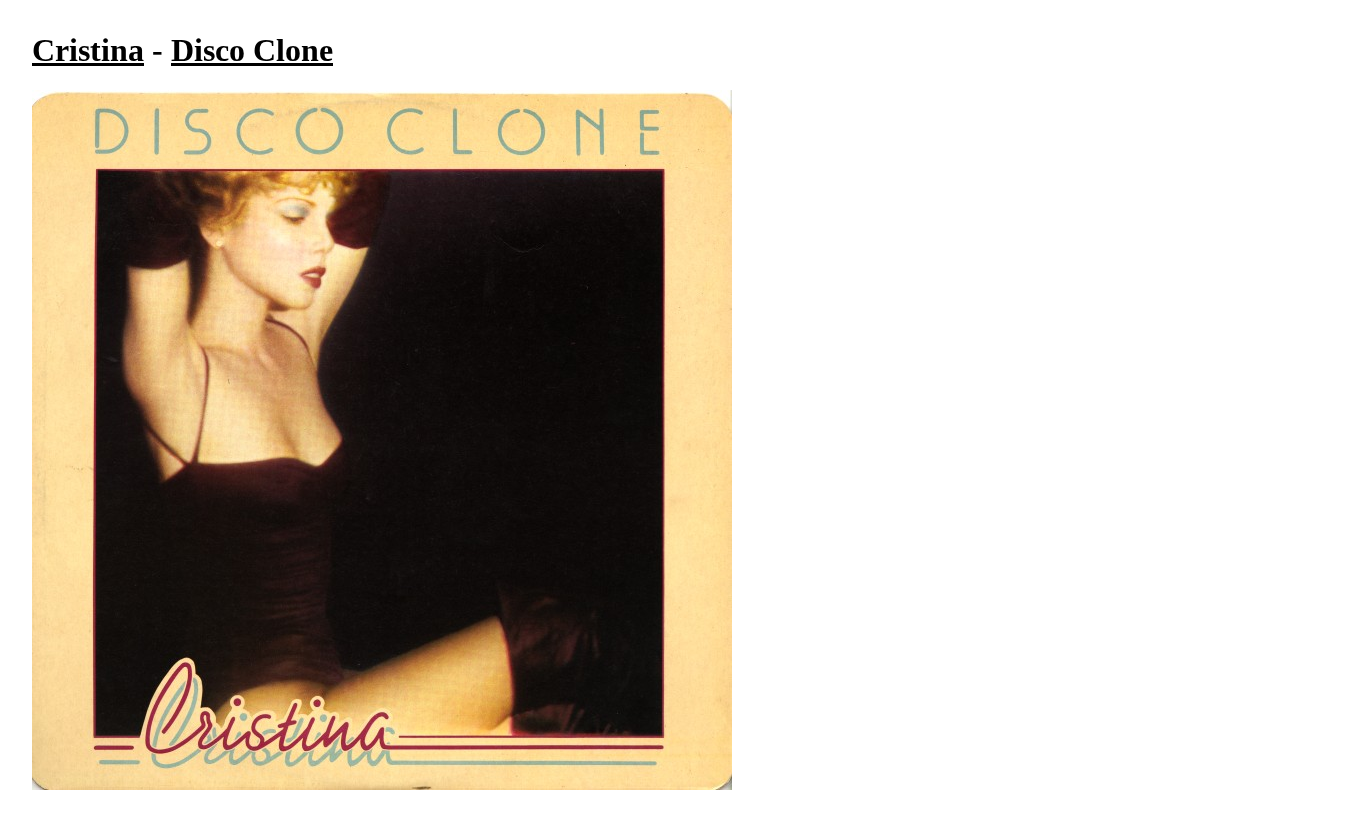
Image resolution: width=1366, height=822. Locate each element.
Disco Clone (252, 50)
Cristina (88, 50)
